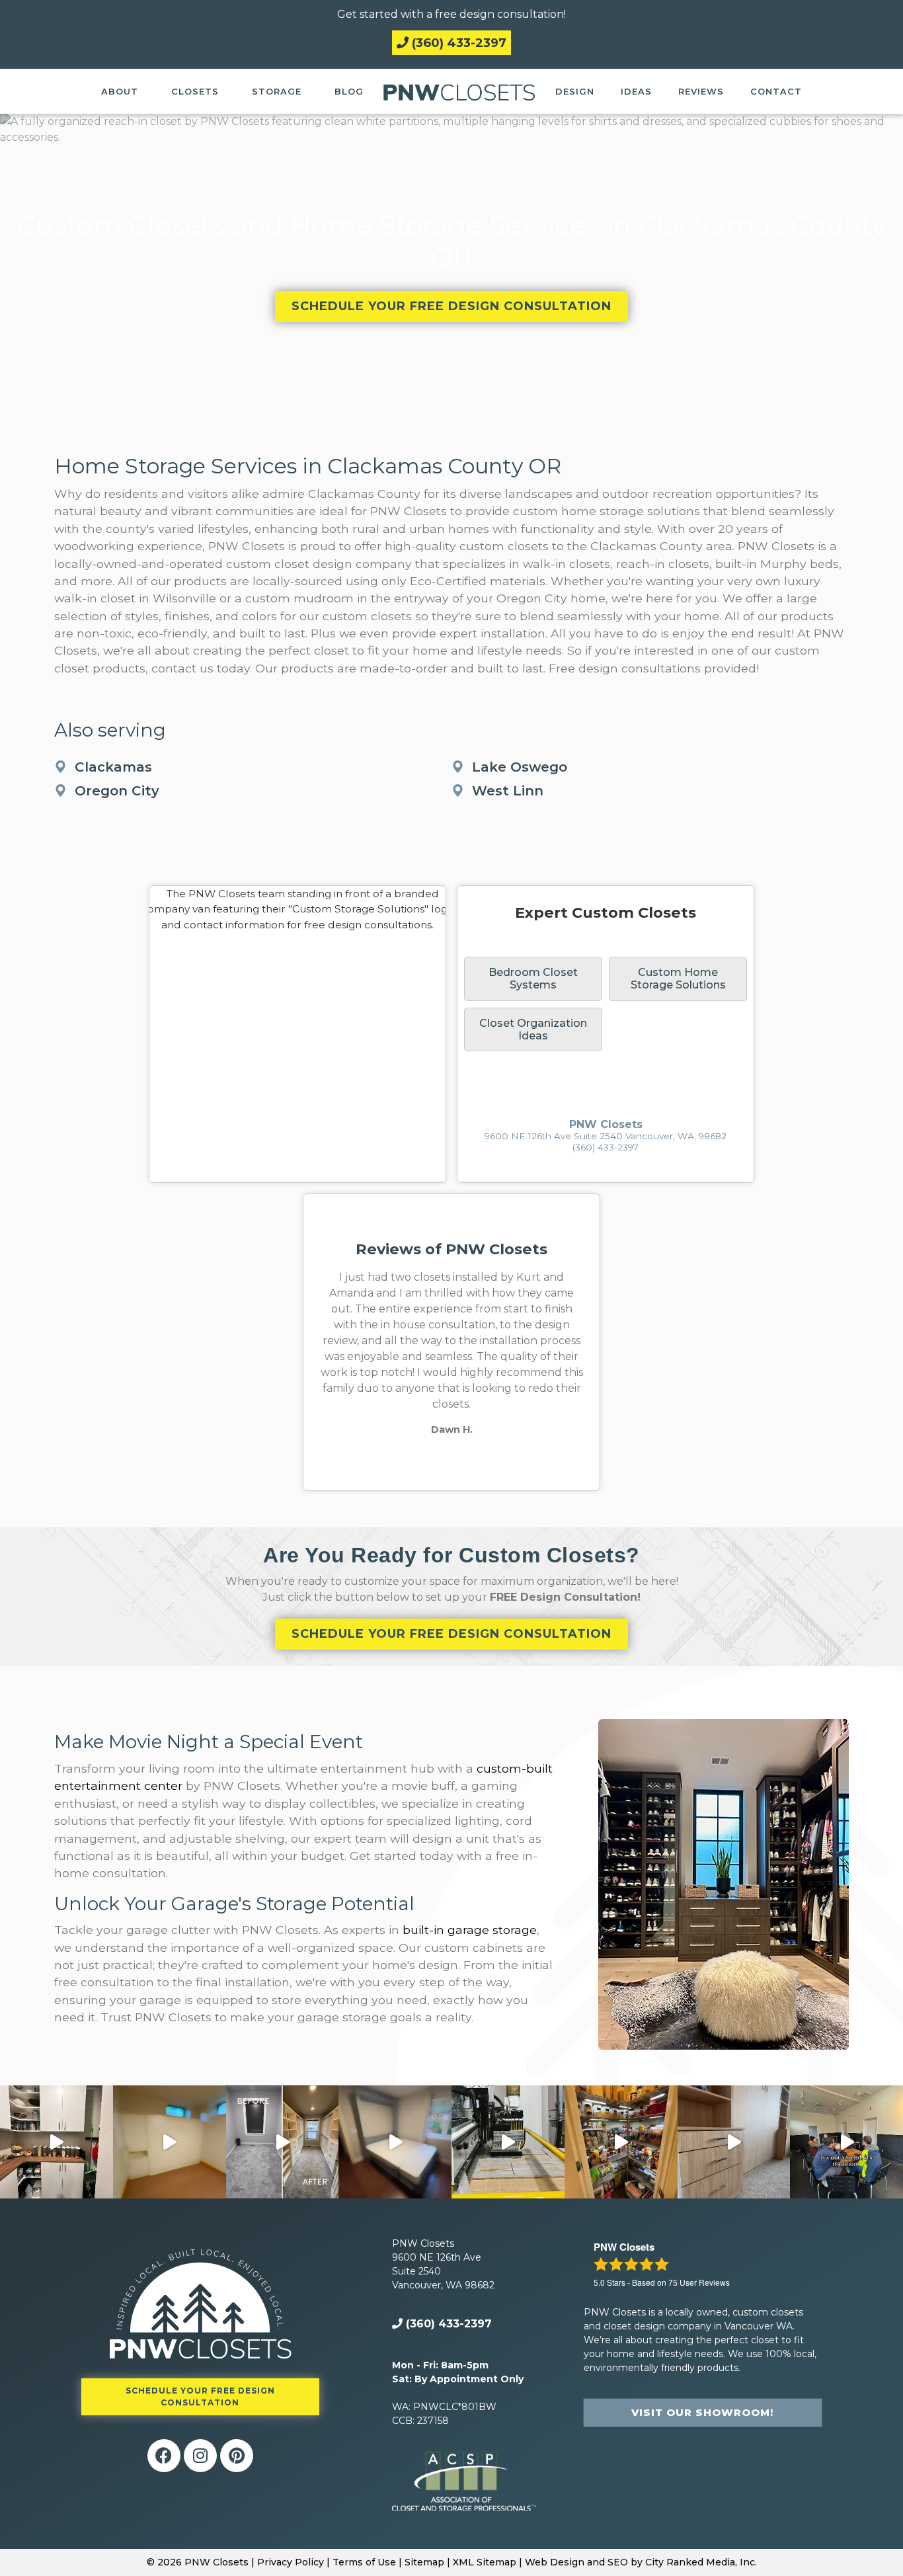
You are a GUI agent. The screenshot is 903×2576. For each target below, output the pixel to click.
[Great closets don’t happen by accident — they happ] (846, 2142)
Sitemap (424, 2562)
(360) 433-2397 (457, 43)
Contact (776, 91)
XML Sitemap (485, 2562)
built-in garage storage (470, 1930)
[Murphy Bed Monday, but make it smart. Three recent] (734, 2142)
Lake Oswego (520, 767)
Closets (195, 91)
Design (575, 91)
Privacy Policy (291, 2562)
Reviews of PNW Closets (451, 1249)
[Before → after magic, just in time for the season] (621, 2142)
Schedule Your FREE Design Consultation (451, 306)
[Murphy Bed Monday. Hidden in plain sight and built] (395, 2142)
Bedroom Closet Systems (533, 979)
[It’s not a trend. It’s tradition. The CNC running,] (508, 2142)
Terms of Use (364, 2562)
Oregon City (117, 791)
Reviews (701, 91)
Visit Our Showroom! (702, 2412)
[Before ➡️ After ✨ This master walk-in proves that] (283, 2142)
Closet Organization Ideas (533, 1029)
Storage (277, 91)
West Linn (508, 791)
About (120, 91)
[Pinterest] (237, 2456)
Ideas (636, 91)
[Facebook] (164, 2456)
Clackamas (113, 767)
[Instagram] (200, 2456)
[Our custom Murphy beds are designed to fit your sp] (170, 2142)
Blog (349, 91)
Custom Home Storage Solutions (678, 979)
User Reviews (699, 2282)
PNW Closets (606, 1124)
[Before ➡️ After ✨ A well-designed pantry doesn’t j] (57, 2142)
